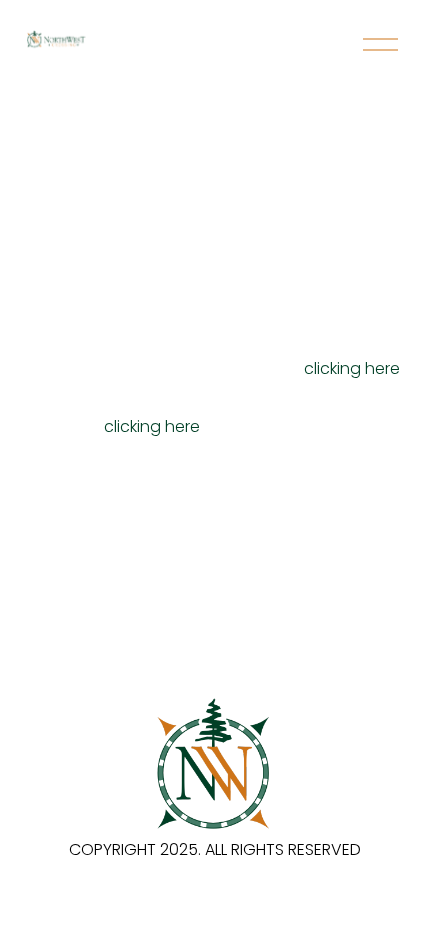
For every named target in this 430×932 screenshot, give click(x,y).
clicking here (352, 368)
